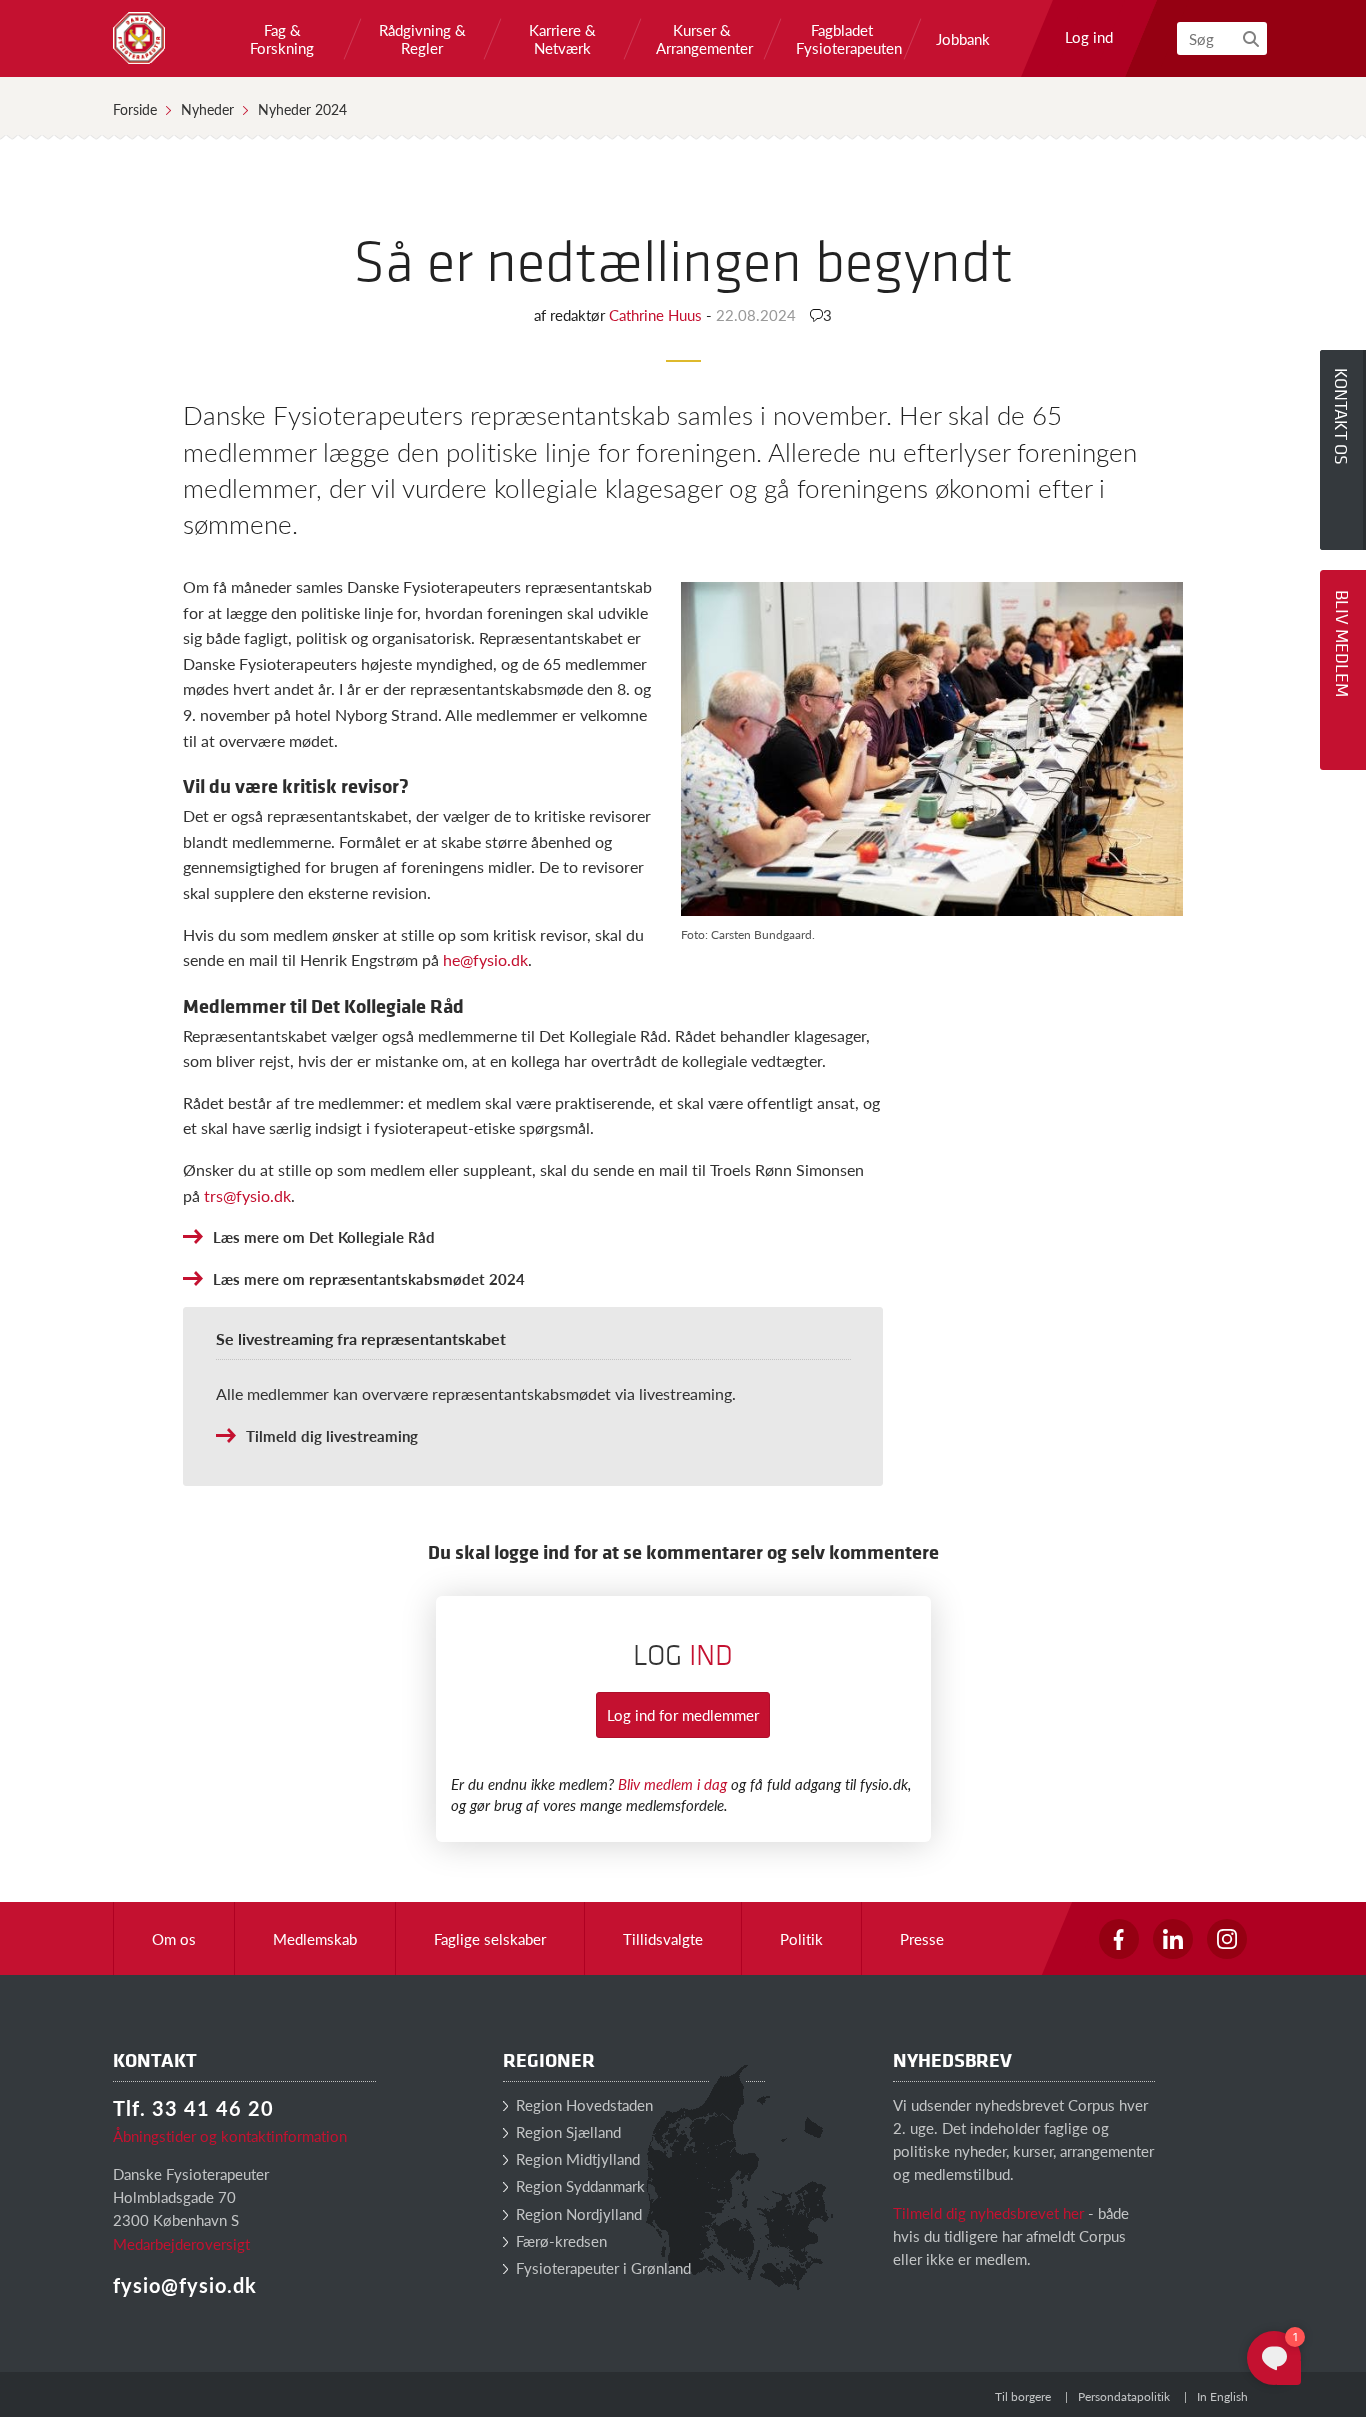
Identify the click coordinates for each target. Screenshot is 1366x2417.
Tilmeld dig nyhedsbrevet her (988, 2212)
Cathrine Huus (657, 314)
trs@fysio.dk (247, 1195)
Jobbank (963, 39)
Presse (922, 1938)
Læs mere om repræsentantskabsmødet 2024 (369, 1278)
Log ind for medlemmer (683, 1714)
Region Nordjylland (577, 2213)
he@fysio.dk (485, 959)
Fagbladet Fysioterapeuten (842, 39)
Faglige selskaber (490, 1938)
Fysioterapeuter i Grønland (601, 2267)
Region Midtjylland (576, 2158)
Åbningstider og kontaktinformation (230, 2135)
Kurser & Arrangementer (702, 39)
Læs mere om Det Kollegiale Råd (324, 1236)
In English (1222, 2396)
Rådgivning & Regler (422, 39)
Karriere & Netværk (562, 39)
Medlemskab (315, 1938)
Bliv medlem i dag (672, 1783)
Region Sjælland (566, 2131)
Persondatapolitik (1124, 2396)
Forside (135, 109)
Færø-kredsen (559, 2240)
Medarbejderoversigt (181, 2243)
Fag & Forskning (282, 39)
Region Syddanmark (578, 2185)
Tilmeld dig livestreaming (332, 1435)
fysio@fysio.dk (185, 2285)
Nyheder (207, 109)
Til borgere (1023, 2396)
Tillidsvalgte (663, 1938)
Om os (174, 1938)
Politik (801, 1938)
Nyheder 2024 (302, 109)
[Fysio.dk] (139, 38)
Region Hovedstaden (582, 2104)
